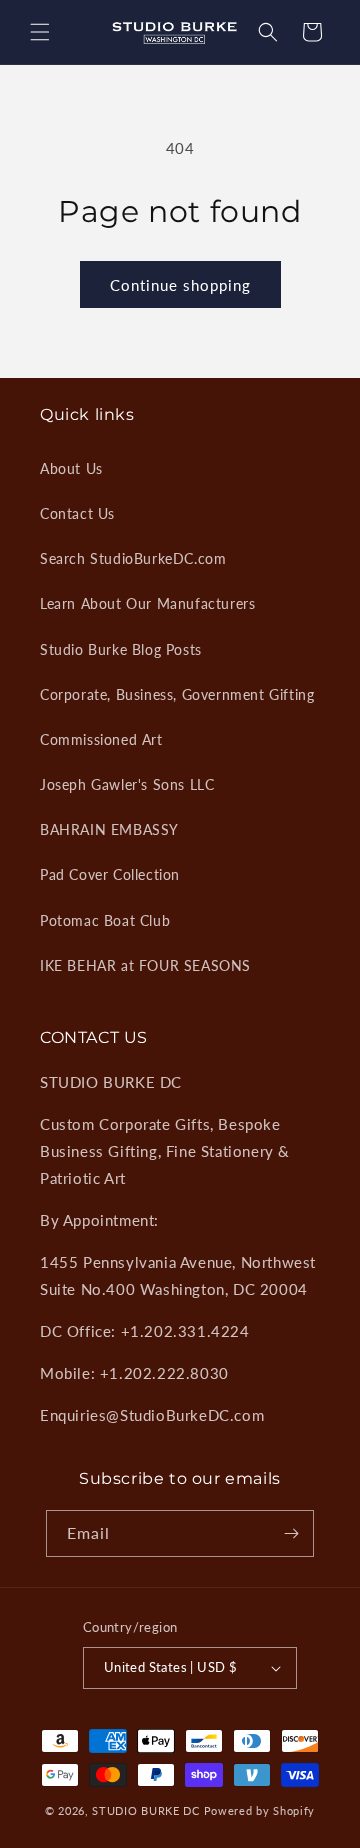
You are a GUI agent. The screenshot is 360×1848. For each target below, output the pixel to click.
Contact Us (77, 513)
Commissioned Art (101, 739)
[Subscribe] (291, 1533)
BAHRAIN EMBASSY (109, 829)
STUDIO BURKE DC (146, 1810)
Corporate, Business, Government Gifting (177, 694)
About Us (71, 468)
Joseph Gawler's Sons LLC (127, 784)
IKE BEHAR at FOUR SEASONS (145, 965)
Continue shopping (180, 285)
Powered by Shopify (260, 1810)
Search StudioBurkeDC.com (133, 558)
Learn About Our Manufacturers (147, 603)
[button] (40, 32)
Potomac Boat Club (105, 920)
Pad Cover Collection (110, 874)
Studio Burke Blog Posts (121, 649)
